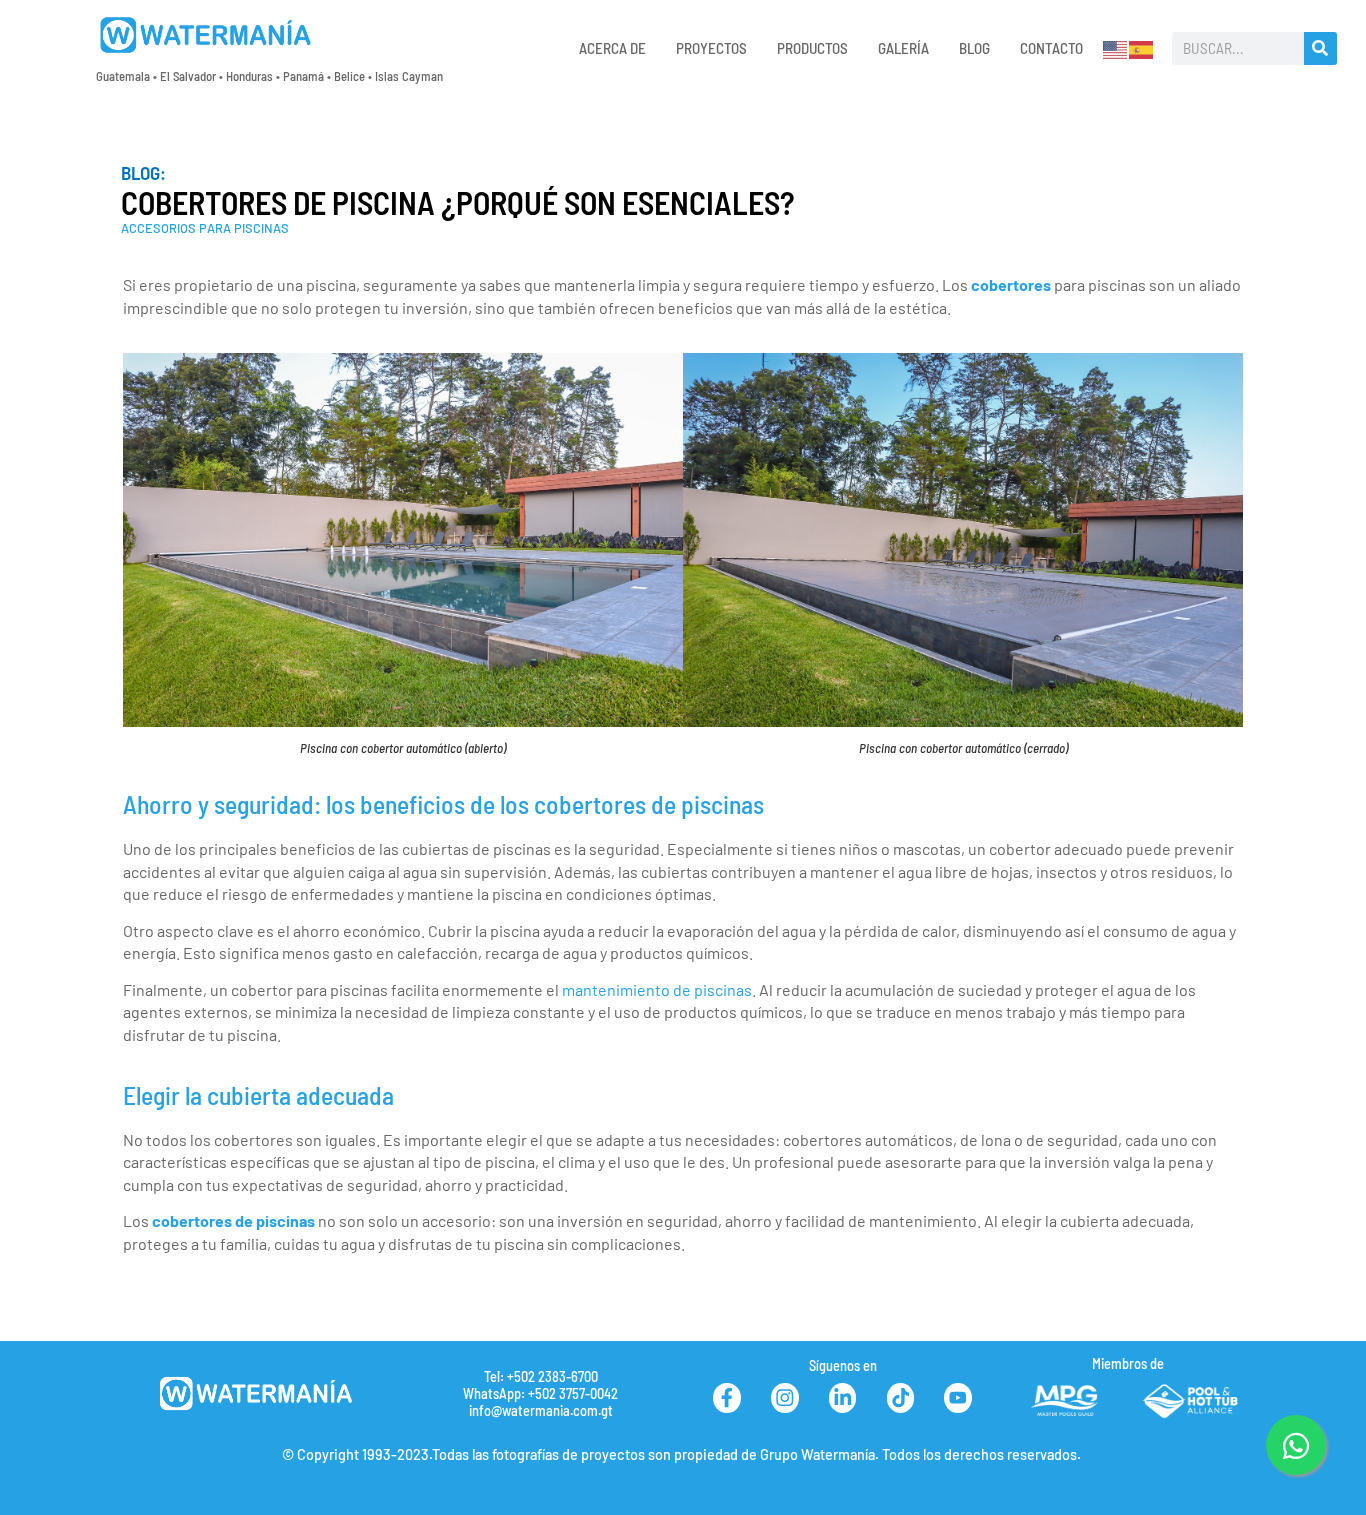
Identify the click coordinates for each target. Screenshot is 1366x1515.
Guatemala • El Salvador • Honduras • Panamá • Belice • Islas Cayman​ (269, 76)
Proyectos (711, 48)
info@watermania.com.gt (541, 1410)
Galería (903, 48)
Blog (974, 48)
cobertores (1011, 284)
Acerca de (612, 48)
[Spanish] (1142, 47)
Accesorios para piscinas (205, 228)
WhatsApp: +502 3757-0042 (540, 1393)
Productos (812, 48)
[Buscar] (1320, 48)
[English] (1116, 47)
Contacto (1051, 48)
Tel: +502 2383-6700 (541, 1376)
